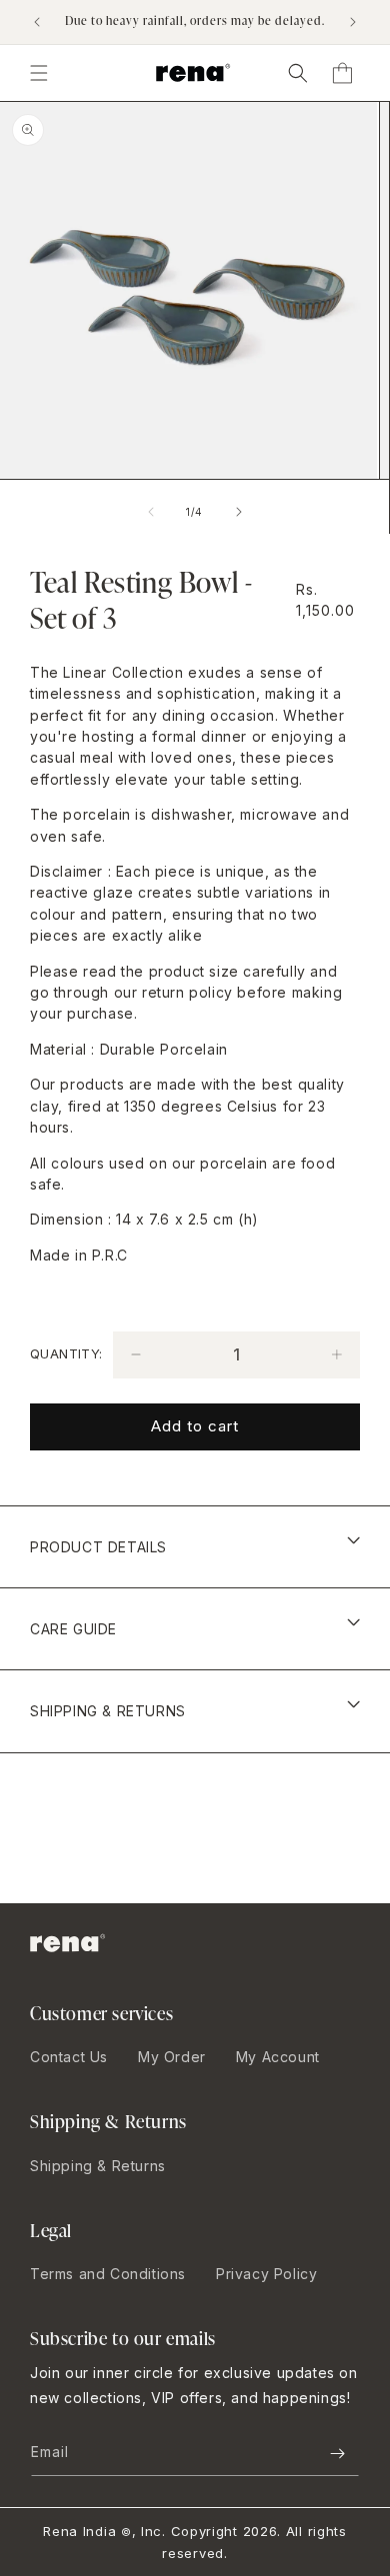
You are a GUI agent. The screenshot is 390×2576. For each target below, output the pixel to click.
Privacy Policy (266, 2274)
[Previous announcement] (37, 22)
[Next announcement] (353, 22)
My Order (172, 2057)
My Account (278, 2057)
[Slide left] (151, 512)
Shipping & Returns (98, 2166)
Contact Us (69, 2057)
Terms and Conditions (108, 2274)
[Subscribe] (337, 2454)
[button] (298, 73)
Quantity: (66, 1353)
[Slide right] (239, 512)
